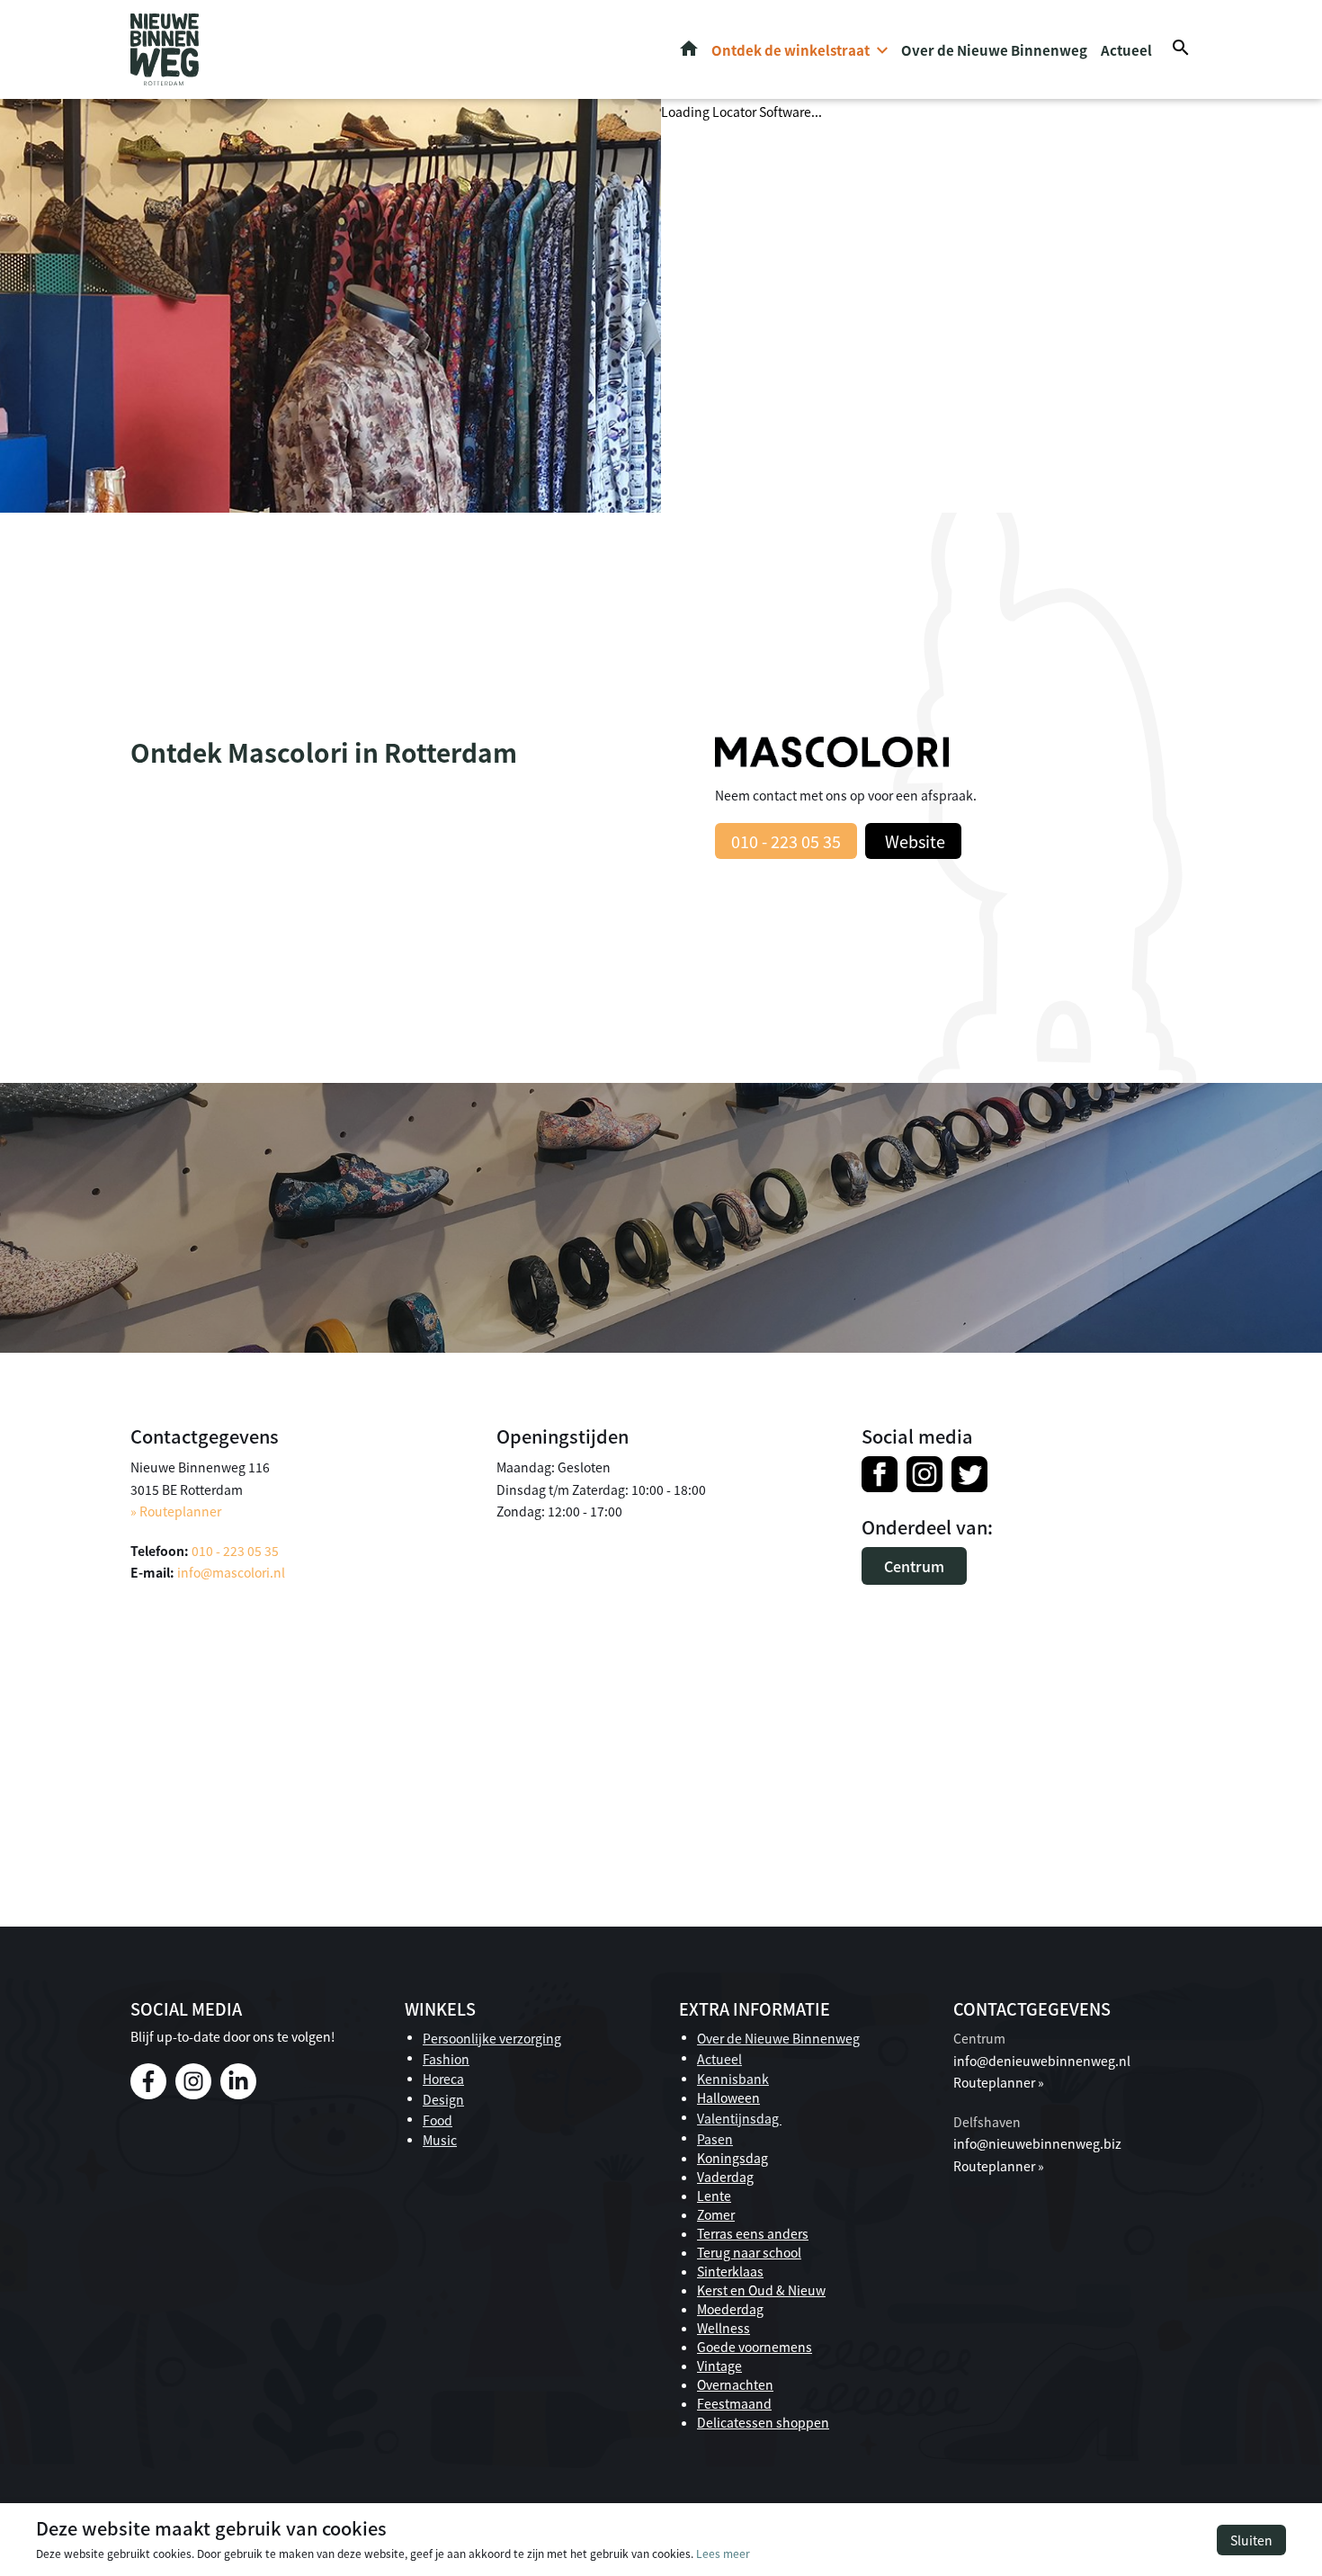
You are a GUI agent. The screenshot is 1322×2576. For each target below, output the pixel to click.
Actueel (1126, 50)
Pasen (715, 2139)
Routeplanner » (999, 2082)
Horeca (443, 2079)
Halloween (728, 2097)
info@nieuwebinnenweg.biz (1037, 2143)
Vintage (719, 2366)
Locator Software (762, 112)
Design (443, 2099)
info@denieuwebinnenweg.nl (1042, 2061)
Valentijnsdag (739, 2118)
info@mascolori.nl (231, 1572)
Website (913, 841)
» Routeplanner (176, 1511)
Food (438, 2120)
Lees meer (723, 2553)
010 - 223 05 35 (786, 841)
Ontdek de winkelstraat (791, 50)
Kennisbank (733, 2079)
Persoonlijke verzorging (492, 2038)
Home (689, 49)
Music (440, 2140)
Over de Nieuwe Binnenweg (994, 50)
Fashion (446, 2059)
